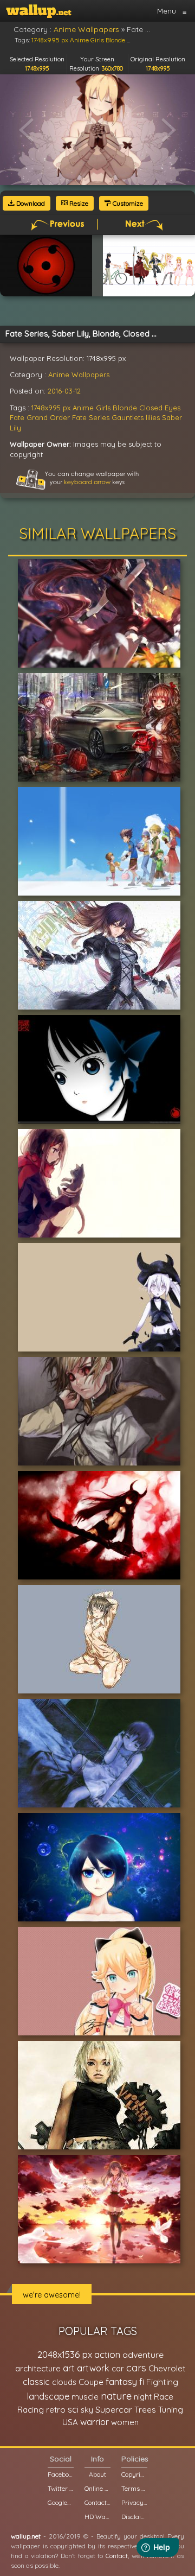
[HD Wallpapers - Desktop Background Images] (39, 11)
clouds (64, 2382)
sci (73, 2409)
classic (36, 2381)
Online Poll (97, 2488)
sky (87, 2410)
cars (136, 2368)
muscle (85, 2397)
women (125, 2422)
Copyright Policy (134, 2474)
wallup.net (26, 2536)
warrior (95, 2422)
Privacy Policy (134, 2502)
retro (56, 2410)
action (107, 2354)
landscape (48, 2396)
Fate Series (91, 417)
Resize (78, 203)
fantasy (121, 2381)
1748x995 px (51, 408)
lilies (153, 417)
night (143, 2397)
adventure (143, 2355)
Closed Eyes (160, 408)
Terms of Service (134, 2488)
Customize (127, 203)
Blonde (125, 408)
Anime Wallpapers (79, 375)
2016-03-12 (64, 391)
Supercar (114, 2409)
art (69, 2368)
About (97, 2474)
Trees (145, 2410)
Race (164, 2397)
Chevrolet (167, 2368)
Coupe (91, 2382)
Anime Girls (92, 408)
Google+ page (61, 2502)
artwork (93, 2368)
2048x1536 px (65, 2354)
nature (116, 2396)
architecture (38, 2368)
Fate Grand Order (40, 417)
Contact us (97, 2502)
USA (70, 2422)
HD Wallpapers (97, 2517)
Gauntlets (128, 417)
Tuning (171, 2410)
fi (142, 2382)
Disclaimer (134, 2517)
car (118, 2368)
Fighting (162, 2382)
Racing (31, 2410)
